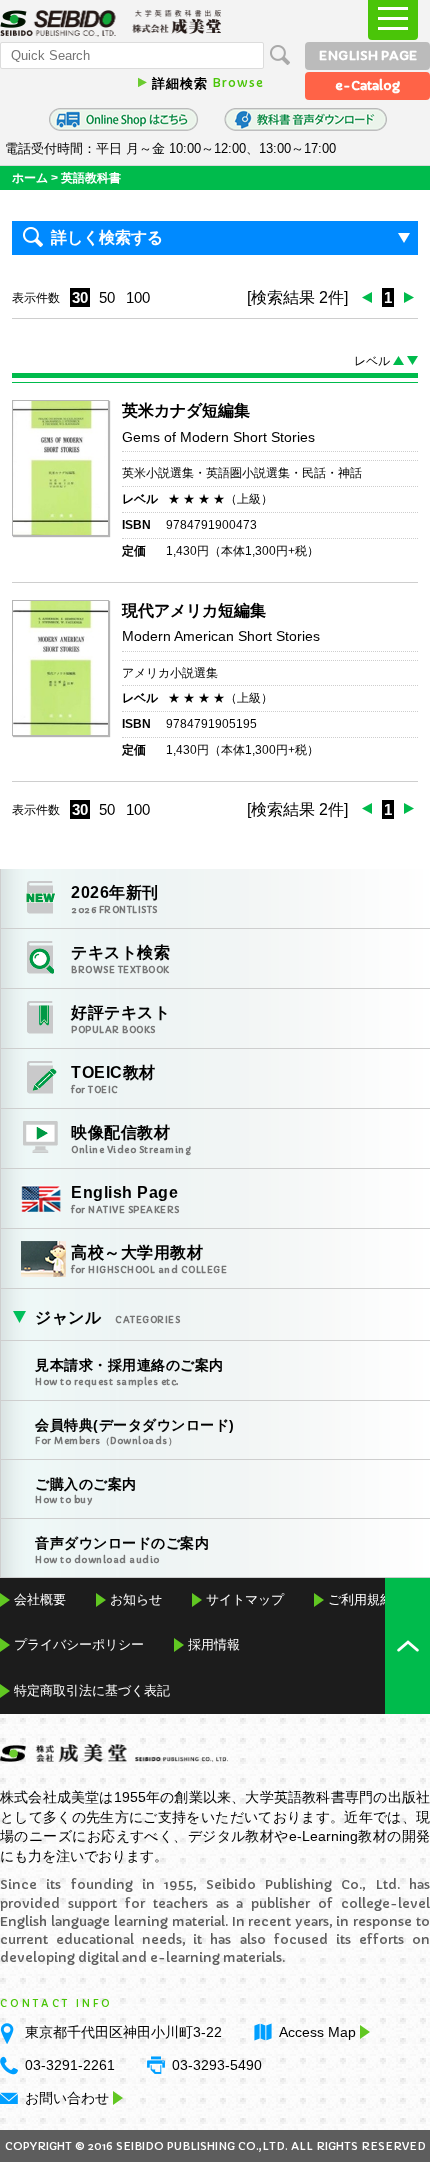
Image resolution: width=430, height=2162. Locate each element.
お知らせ (136, 1599)
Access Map (317, 2032)
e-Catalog (367, 85)
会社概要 (40, 1599)
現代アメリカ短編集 (194, 610)
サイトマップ (245, 1599)
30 (80, 297)
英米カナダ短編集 (186, 410)
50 (107, 297)
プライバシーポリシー (79, 1644)
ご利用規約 (360, 1599)
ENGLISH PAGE (368, 55)
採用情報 (214, 1644)
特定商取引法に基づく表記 (92, 1690)
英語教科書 (91, 178)
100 (138, 297)
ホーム (30, 178)
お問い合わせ (67, 2098)
